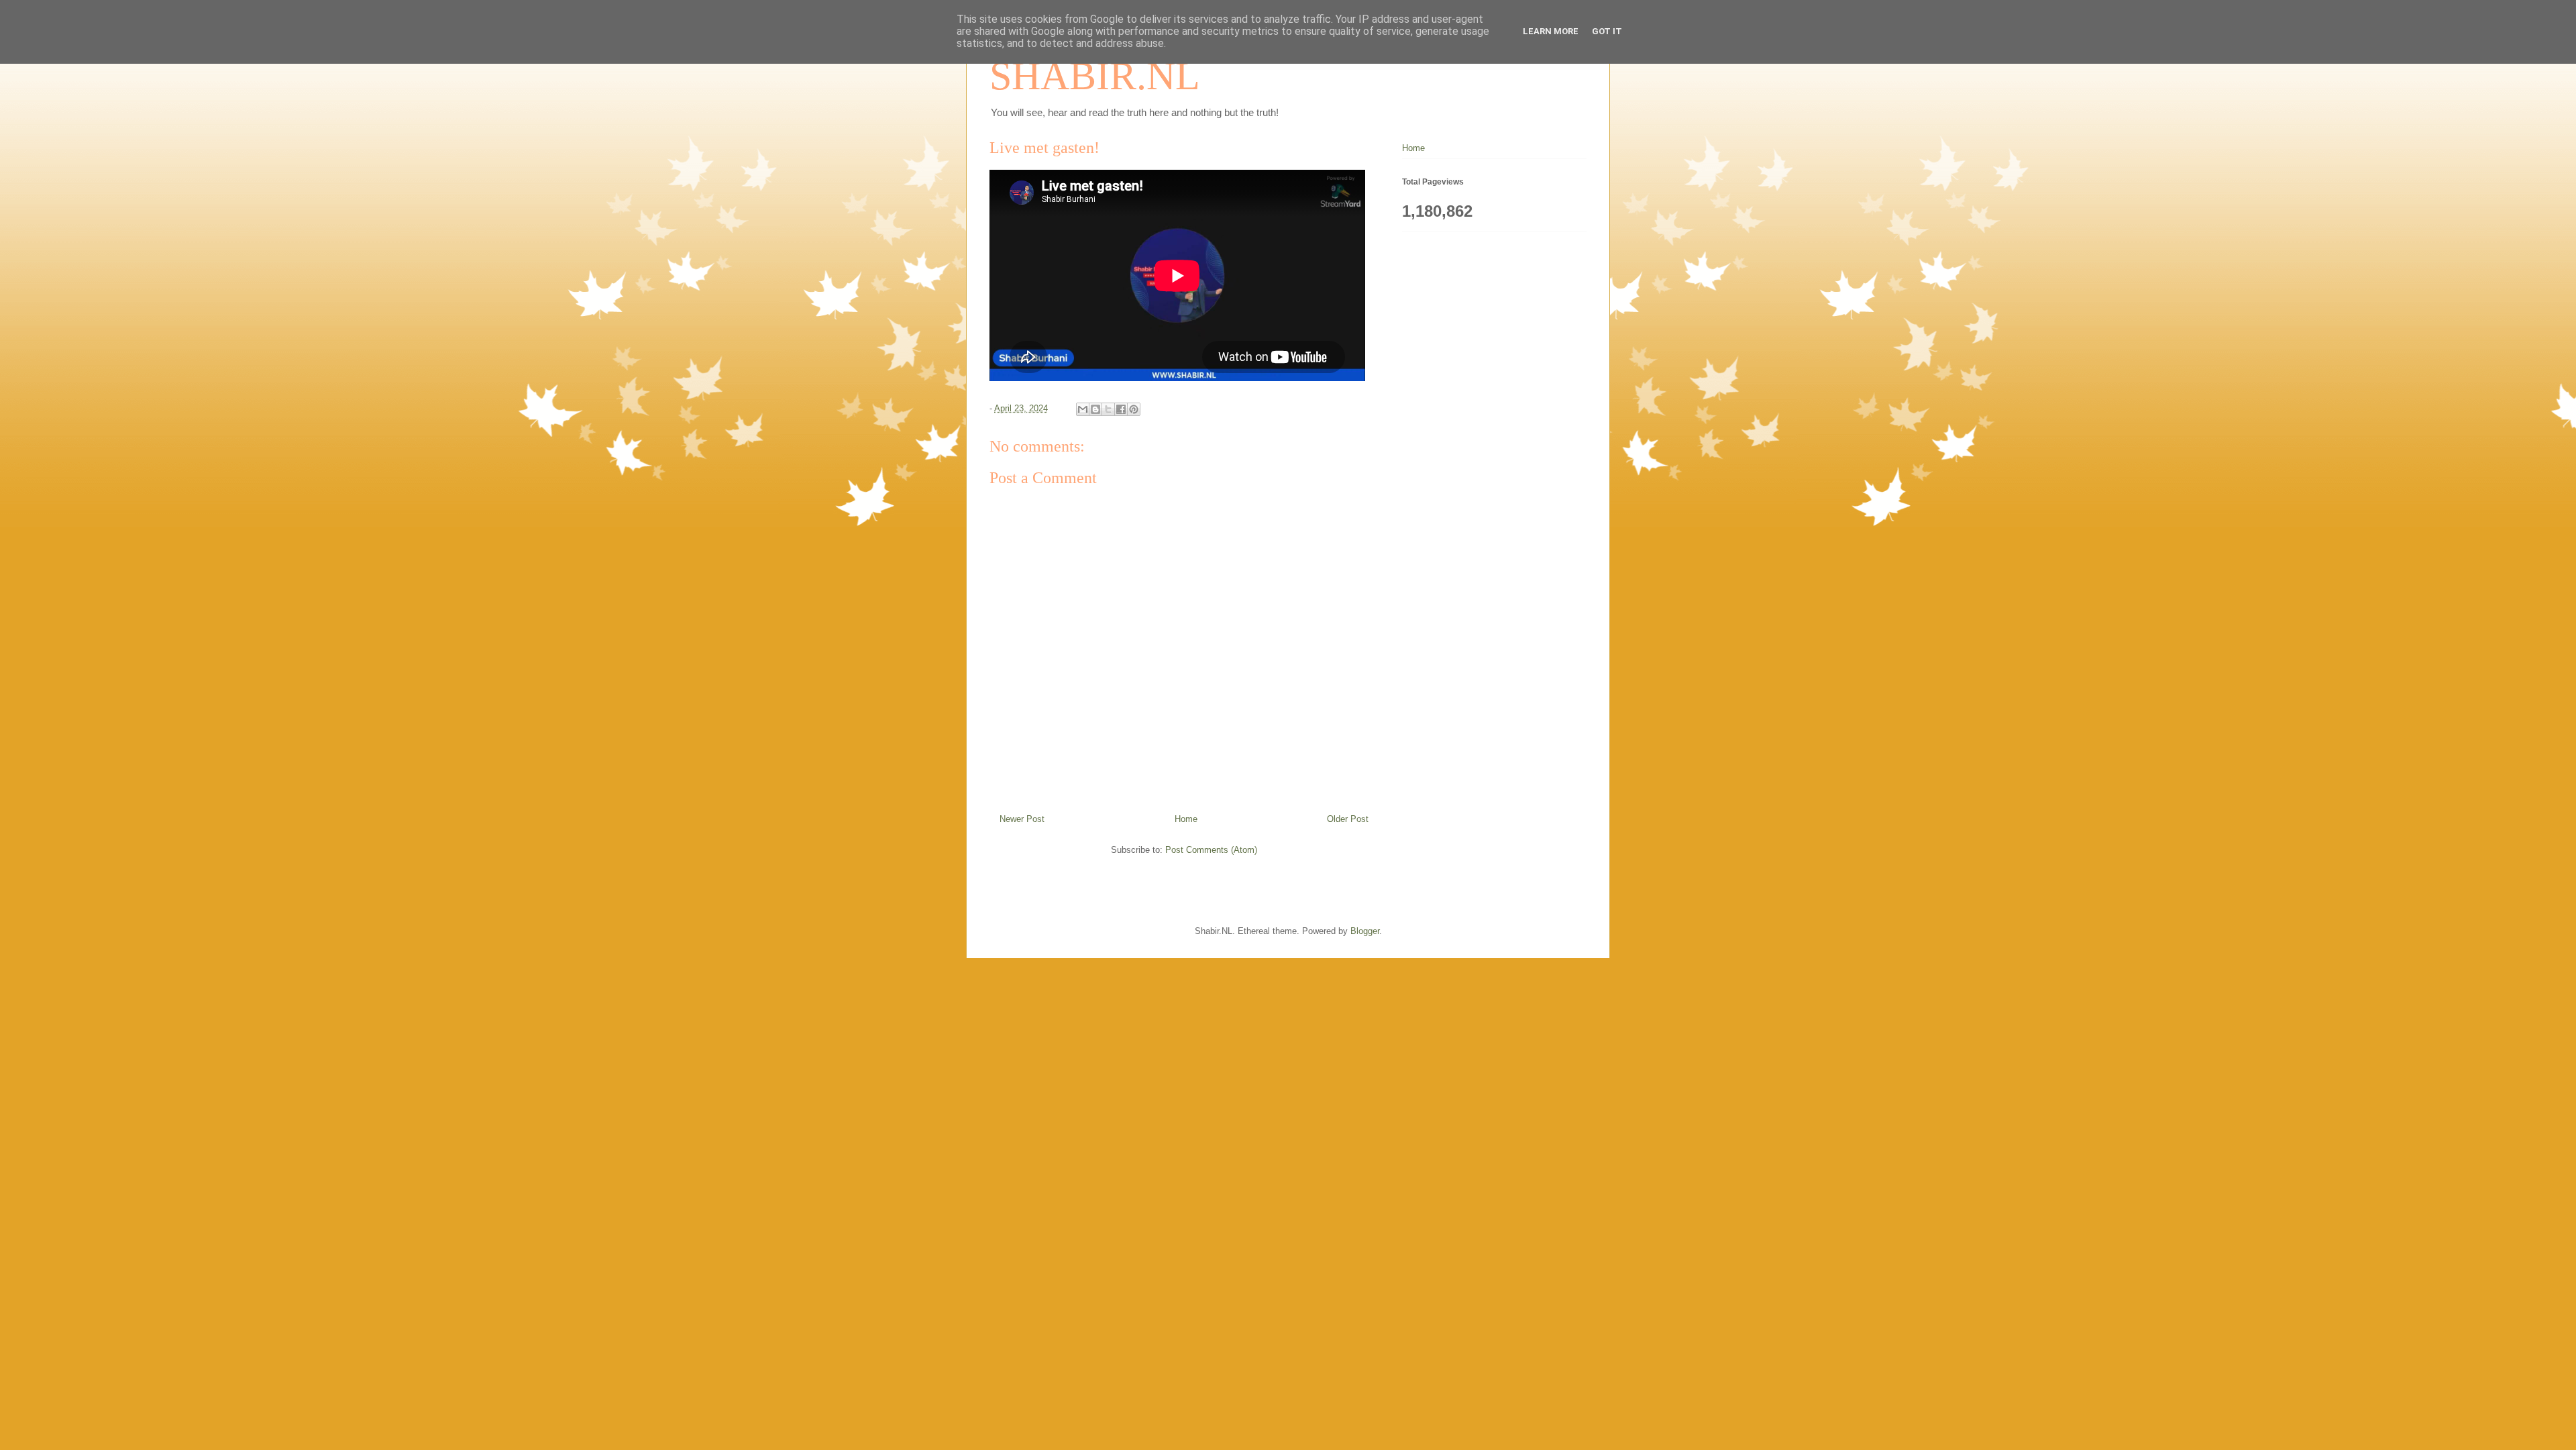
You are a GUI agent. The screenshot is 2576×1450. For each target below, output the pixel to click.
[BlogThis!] (1095, 409)
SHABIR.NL (1095, 76)
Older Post (1348, 819)
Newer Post (1022, 819)
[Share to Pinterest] (1134, 409)
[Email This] (1083, 409)
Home (1186, 819)
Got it (1607, 31)
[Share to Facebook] (1121, 409)
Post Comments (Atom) (1211, 850)
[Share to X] (1108, 409)
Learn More (1551, 31)
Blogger (1365, 931)
